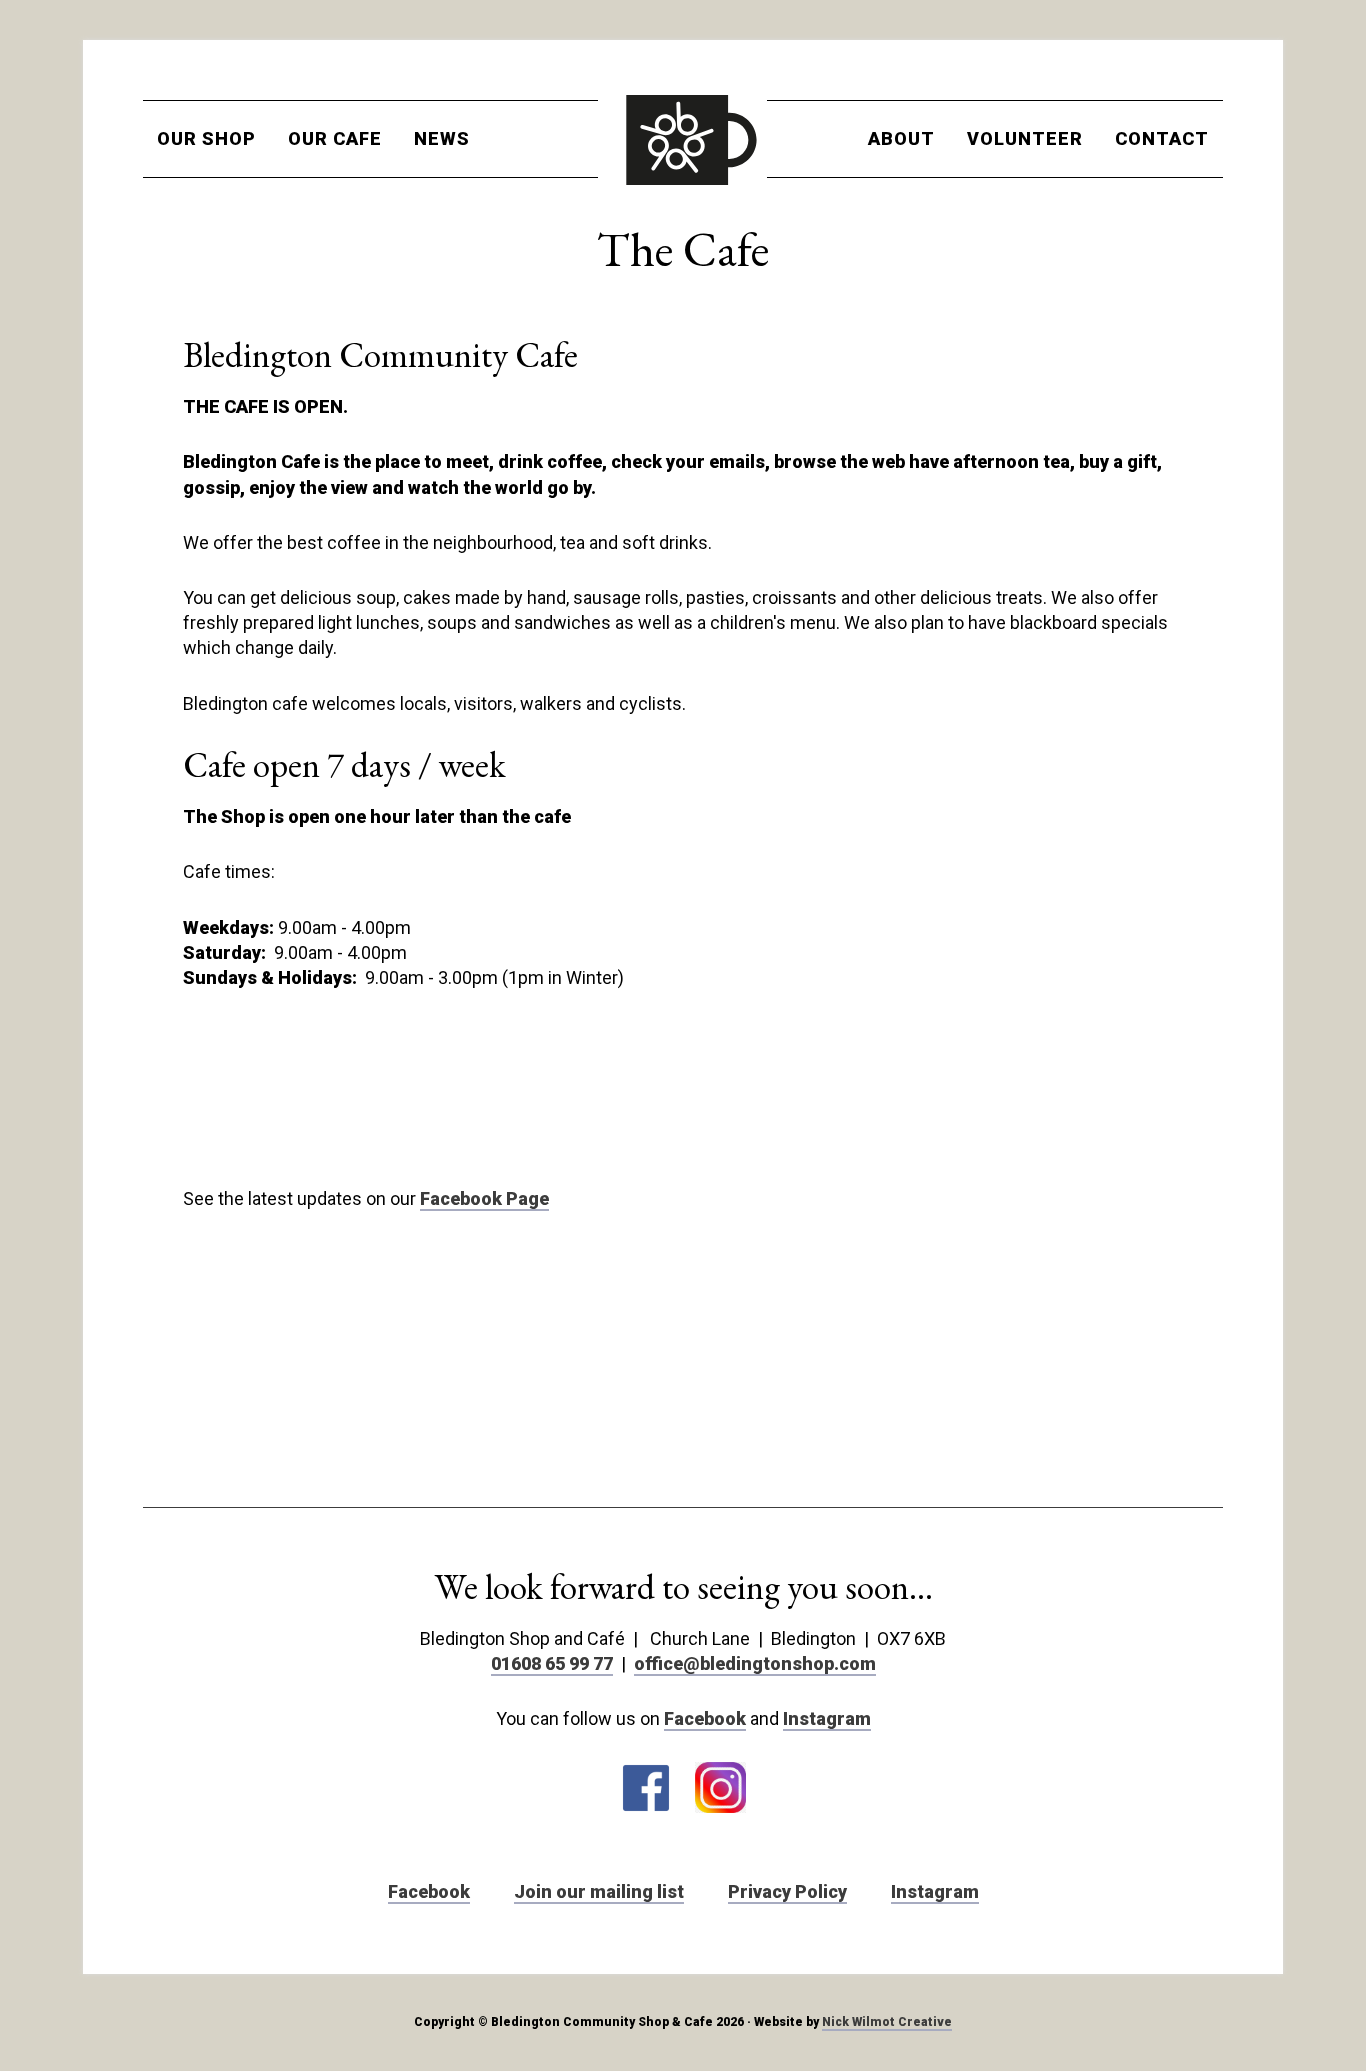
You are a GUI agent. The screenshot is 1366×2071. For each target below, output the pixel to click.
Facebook (705, 1718)
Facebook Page (484, 1198)
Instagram (827, 1718)
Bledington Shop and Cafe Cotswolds (683, 140)
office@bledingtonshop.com (755, 1663)
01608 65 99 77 (552, 1663)
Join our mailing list (599, 1891)
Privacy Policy (787, 1891)
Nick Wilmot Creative (887, 2022)
